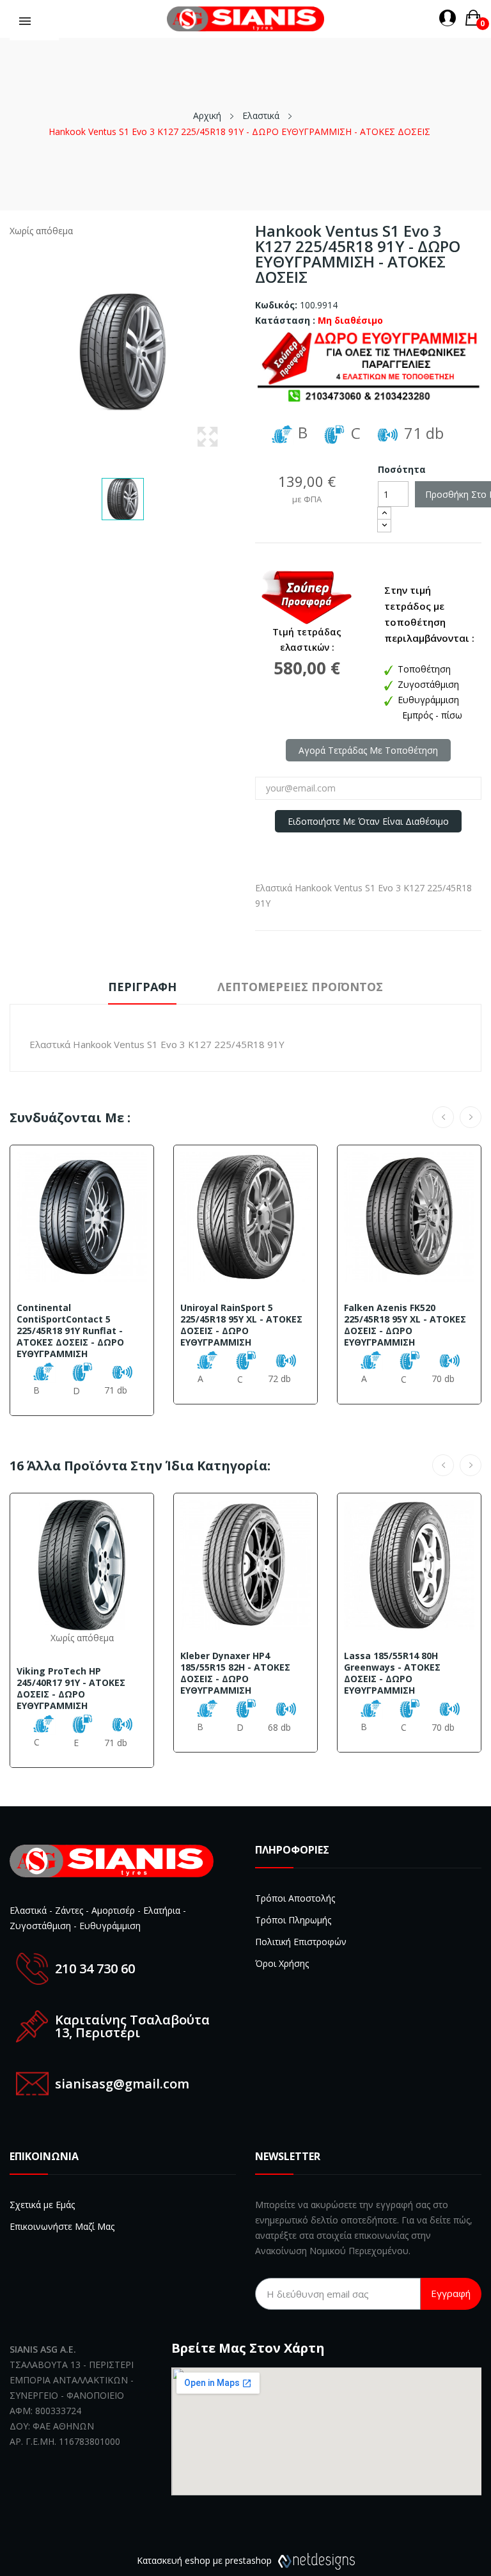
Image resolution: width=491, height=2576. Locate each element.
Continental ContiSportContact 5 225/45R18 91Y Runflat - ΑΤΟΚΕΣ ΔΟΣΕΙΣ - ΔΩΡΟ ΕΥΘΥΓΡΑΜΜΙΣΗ (70, 1331)
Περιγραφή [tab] (142, 987)
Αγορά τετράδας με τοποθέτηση (368, 750)
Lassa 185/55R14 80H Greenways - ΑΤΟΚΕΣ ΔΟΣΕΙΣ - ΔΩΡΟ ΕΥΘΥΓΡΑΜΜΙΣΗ (392, 1673)
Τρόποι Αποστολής (295, 1898)
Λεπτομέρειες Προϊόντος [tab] (300, 987)
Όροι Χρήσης (282, 1963)
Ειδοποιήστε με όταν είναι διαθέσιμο (368, 821)
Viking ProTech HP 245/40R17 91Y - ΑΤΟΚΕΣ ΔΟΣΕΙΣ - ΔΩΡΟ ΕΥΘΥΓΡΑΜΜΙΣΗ (71, 1689)
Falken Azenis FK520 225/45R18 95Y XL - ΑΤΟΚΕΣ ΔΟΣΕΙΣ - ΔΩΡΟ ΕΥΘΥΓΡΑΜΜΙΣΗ (405, 1325)
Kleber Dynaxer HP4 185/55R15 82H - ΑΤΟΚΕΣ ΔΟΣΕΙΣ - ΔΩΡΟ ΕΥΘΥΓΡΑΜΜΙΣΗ (235, 1673)
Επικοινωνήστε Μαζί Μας (62, 2226)
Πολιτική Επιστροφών (301, 1942)
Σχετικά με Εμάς (42, 2205)
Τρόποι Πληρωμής (293, 1920)
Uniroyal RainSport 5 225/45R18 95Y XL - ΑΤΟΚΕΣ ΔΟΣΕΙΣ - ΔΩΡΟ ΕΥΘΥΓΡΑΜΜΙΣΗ (241, 1325)
